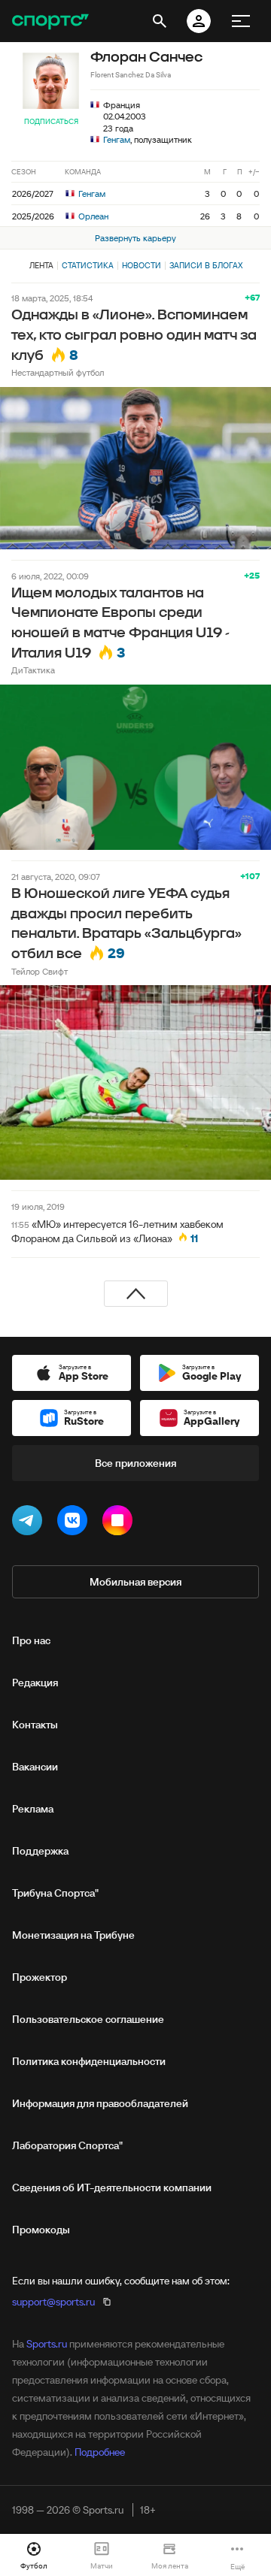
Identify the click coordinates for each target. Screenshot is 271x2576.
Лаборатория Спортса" (67, 2145)
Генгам (117, 139)
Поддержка (40, 1851)
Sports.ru (47, 2344)
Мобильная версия (135, 1582)
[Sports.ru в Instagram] (120, 1523)
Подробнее (100, 2452)
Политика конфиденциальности (89, 2061)
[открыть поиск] (160, 21)
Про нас (31, 1640)
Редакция (35, 1683)
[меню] (241, 21)
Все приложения (135, 1463)
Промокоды (41, 2230)
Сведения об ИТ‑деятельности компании (112, 2187)
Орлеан (92, 216)
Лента (41, 265)
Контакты (35, 1725)
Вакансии (35, 1767)
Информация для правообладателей (100, 2103)
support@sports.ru (53, 2302)
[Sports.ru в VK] (75, 1523)
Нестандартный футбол (58, 372)
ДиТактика (33, 670)
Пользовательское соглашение (88, 2019)
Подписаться (51, 121)
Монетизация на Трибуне (73, 1935)
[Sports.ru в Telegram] (30, 1523)
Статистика (88, 265)
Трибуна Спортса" (55, 1893)
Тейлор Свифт (40, 971)
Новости (142, 265)
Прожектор (40, 1977)
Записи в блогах (206, 265)
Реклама (33, 1809)
